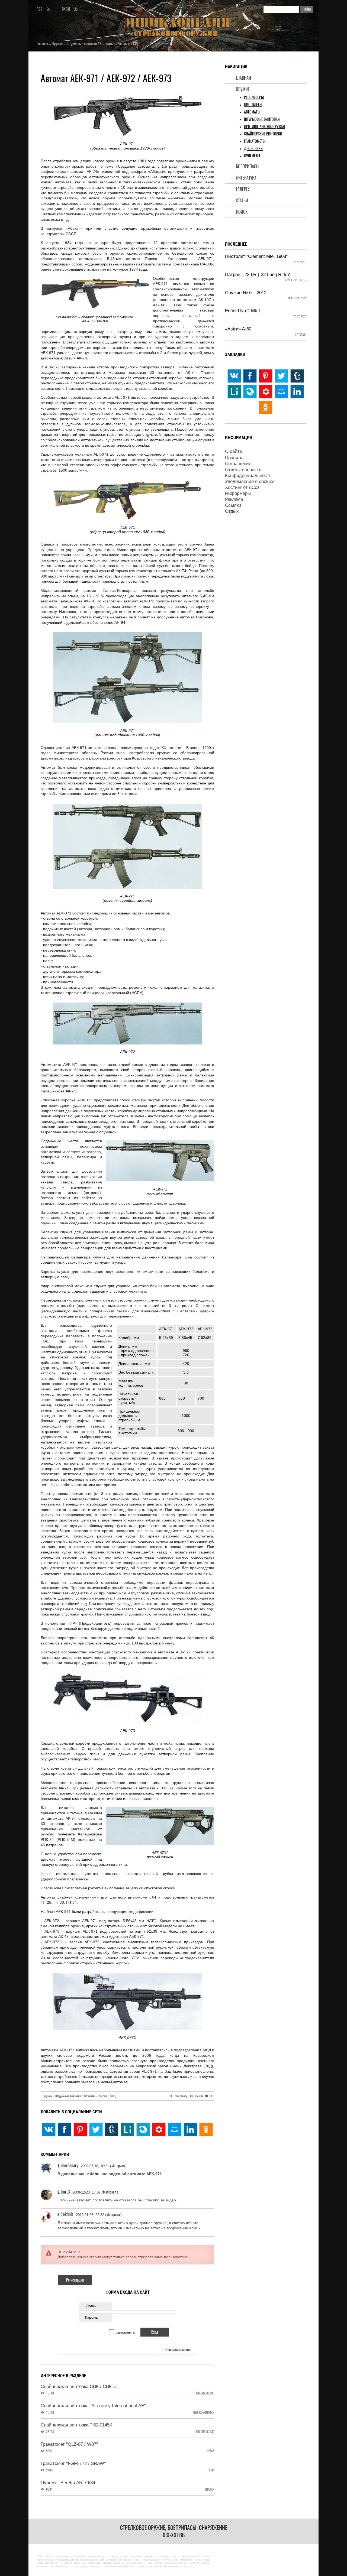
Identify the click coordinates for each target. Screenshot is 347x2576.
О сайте (234, 451)
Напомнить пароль (178, 2350)
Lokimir (67, 2214)
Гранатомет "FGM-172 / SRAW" (73, 2463)
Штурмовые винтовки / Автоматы (76, 2096)
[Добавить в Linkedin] (190, 2130)
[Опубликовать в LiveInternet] (127, 2130)
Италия (210, 2489)
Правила (234, 458)
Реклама (234, 499)
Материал (118, 2166)
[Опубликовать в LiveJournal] (143, 2130)
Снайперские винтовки (263, 134)
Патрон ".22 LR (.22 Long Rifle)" (258, 275)
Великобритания (204, 2413)
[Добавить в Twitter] (96, 2130)
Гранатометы (255, 141)
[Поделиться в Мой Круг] (159, 2130)
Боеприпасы (248, 166)
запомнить (125, 2332)
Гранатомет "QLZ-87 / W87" (69, 2444)
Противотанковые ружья (264, 127)
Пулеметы (252, 156)
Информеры (238, 493)
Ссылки (233, 505)
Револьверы (254, 97)
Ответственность (243, 470)
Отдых (232, 511)
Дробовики (253, 149)
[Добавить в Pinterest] (80, 2130)
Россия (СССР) (107, 2096)
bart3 (65, 2192)
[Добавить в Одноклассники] (206, 2130)
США (212, 2470)
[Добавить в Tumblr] (112, 2130)
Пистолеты (253, 105)
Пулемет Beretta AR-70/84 (68, 2483)
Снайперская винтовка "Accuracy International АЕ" (93, 2406)
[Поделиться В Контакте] (49, 2130)
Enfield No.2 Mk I (242, 311)
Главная (243, 78)
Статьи (242, 201)
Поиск (242, 212)
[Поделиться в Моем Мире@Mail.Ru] (175, 2130)
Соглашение (238, 464)
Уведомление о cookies (250, 481)
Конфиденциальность (248, 476)
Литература (246, 178)
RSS (39, 9)
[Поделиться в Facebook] (65, 2130)
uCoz (254, 487)
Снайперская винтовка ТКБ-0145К (76, 2425)
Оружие (243, 89)
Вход (66, 9)
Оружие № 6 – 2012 (246, 293)
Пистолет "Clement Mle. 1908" (256, 256)
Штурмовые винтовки (262, 119)
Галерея (243, 189)
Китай (211, 2451)
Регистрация (75, 2280)
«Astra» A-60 (238, 329)
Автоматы (252, 112)
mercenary (70, 2165)
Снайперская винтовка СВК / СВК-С (79, 2387)
